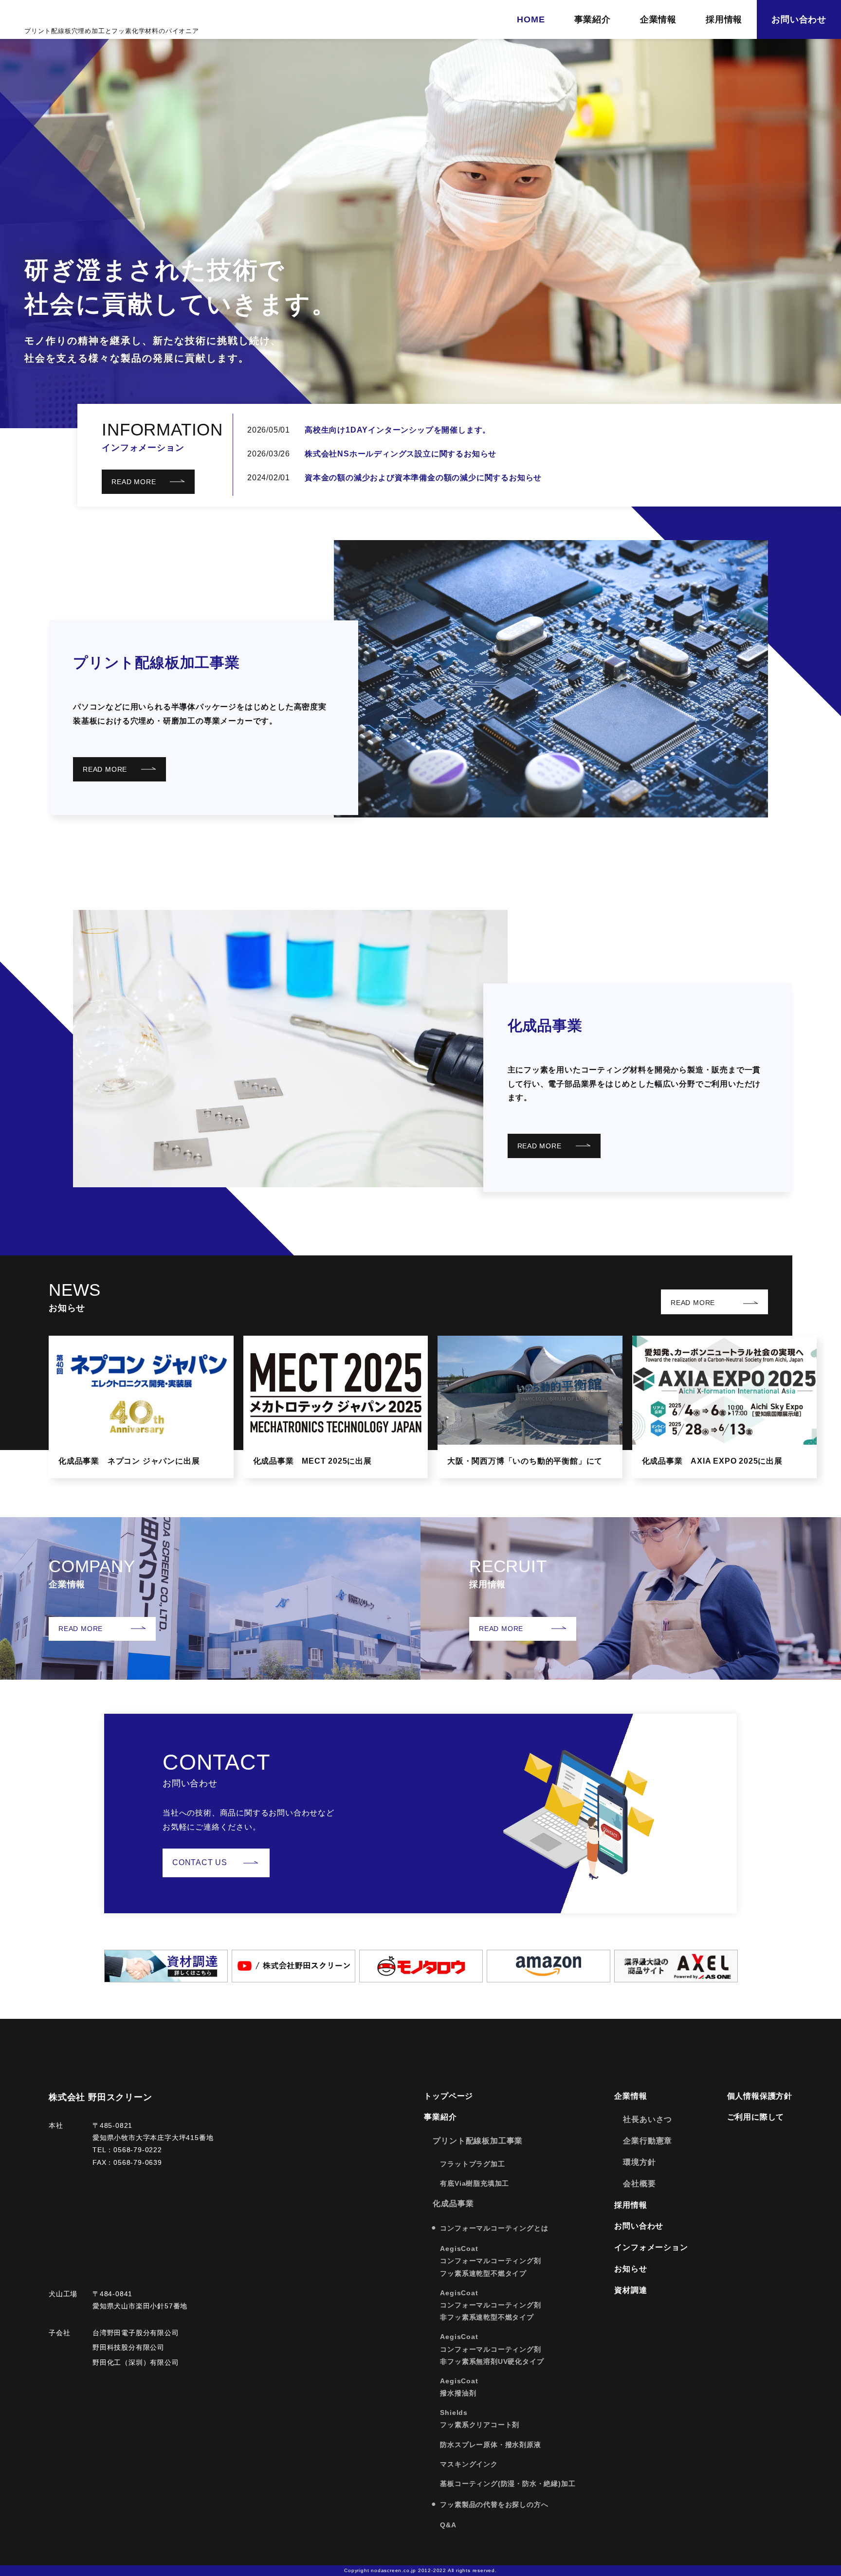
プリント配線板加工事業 (156, 662)
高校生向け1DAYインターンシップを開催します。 (398, 430)
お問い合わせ (799, 19)
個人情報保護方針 (760, 2096)
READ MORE (134, 482)
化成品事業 (545, 1025)
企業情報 (658, 19)
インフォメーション (651, 2247)
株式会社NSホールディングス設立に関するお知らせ (401, 454)
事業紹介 (593, 19)
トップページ (448, 2096)
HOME (531, 19)
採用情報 (724, 19)
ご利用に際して (756, 2117)
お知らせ (631, 2269)
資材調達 (631, 2290)
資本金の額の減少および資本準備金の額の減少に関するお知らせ (423, 478)
